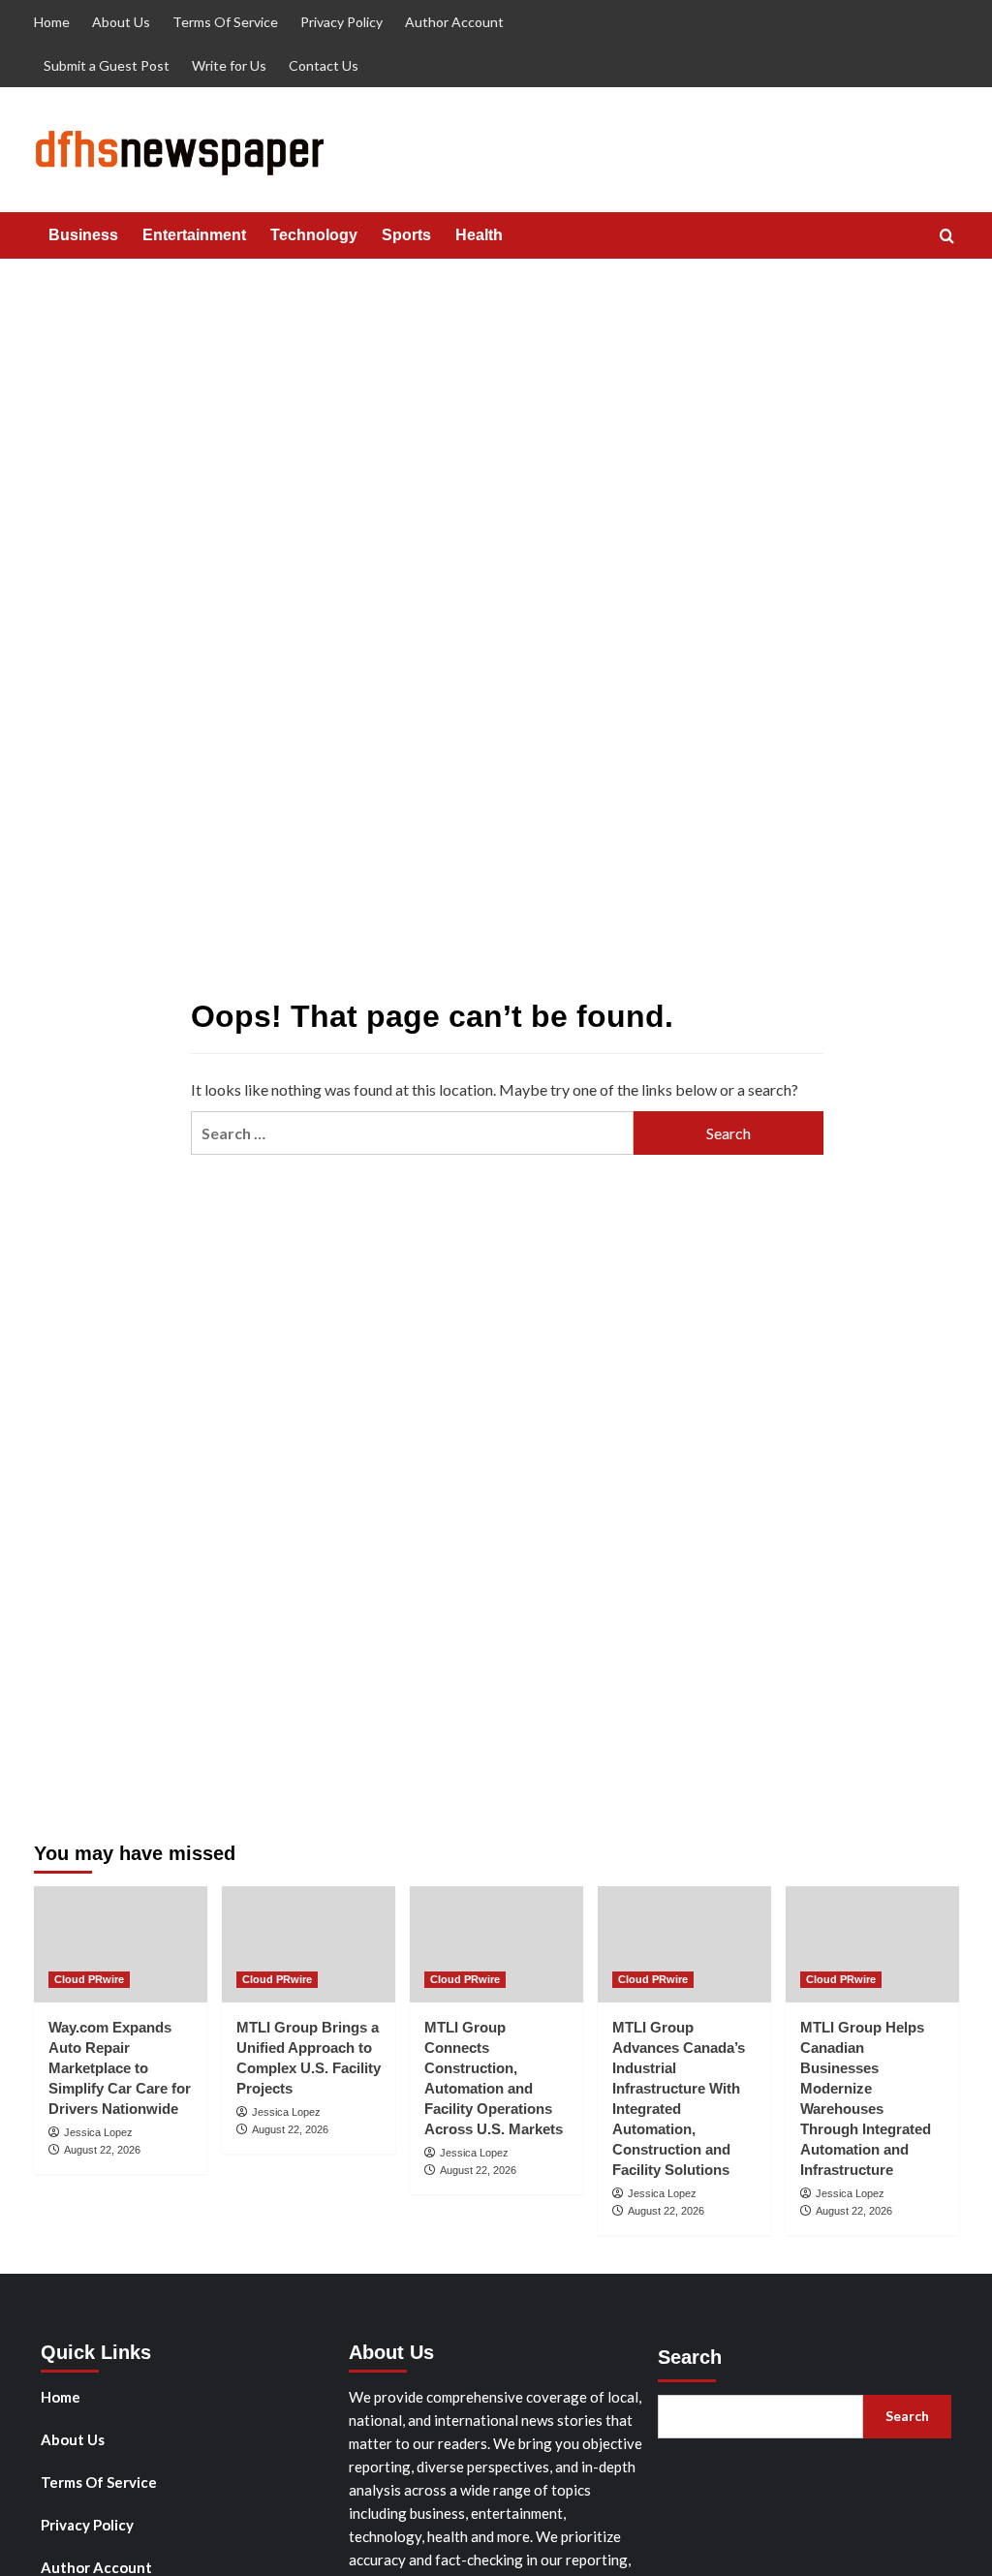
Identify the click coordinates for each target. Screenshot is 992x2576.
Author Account (454, 22)
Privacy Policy (341, 22)
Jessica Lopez (98, 2132)
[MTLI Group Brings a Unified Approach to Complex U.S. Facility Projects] (309, 1944)
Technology (314, 235)
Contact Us (324, 65)
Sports (406, 235)
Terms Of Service (225, 22)
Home (52, 22)
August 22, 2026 (102, 2150)
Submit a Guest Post (107, 65)
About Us (121, 22)
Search (690, 2357)
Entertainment (194, 235)
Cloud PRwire (89, 1979)
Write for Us (229, 65)
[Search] (947, 237)
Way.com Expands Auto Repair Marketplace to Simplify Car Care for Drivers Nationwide (120, 2068)
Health (479, 235)
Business (83, 235)
